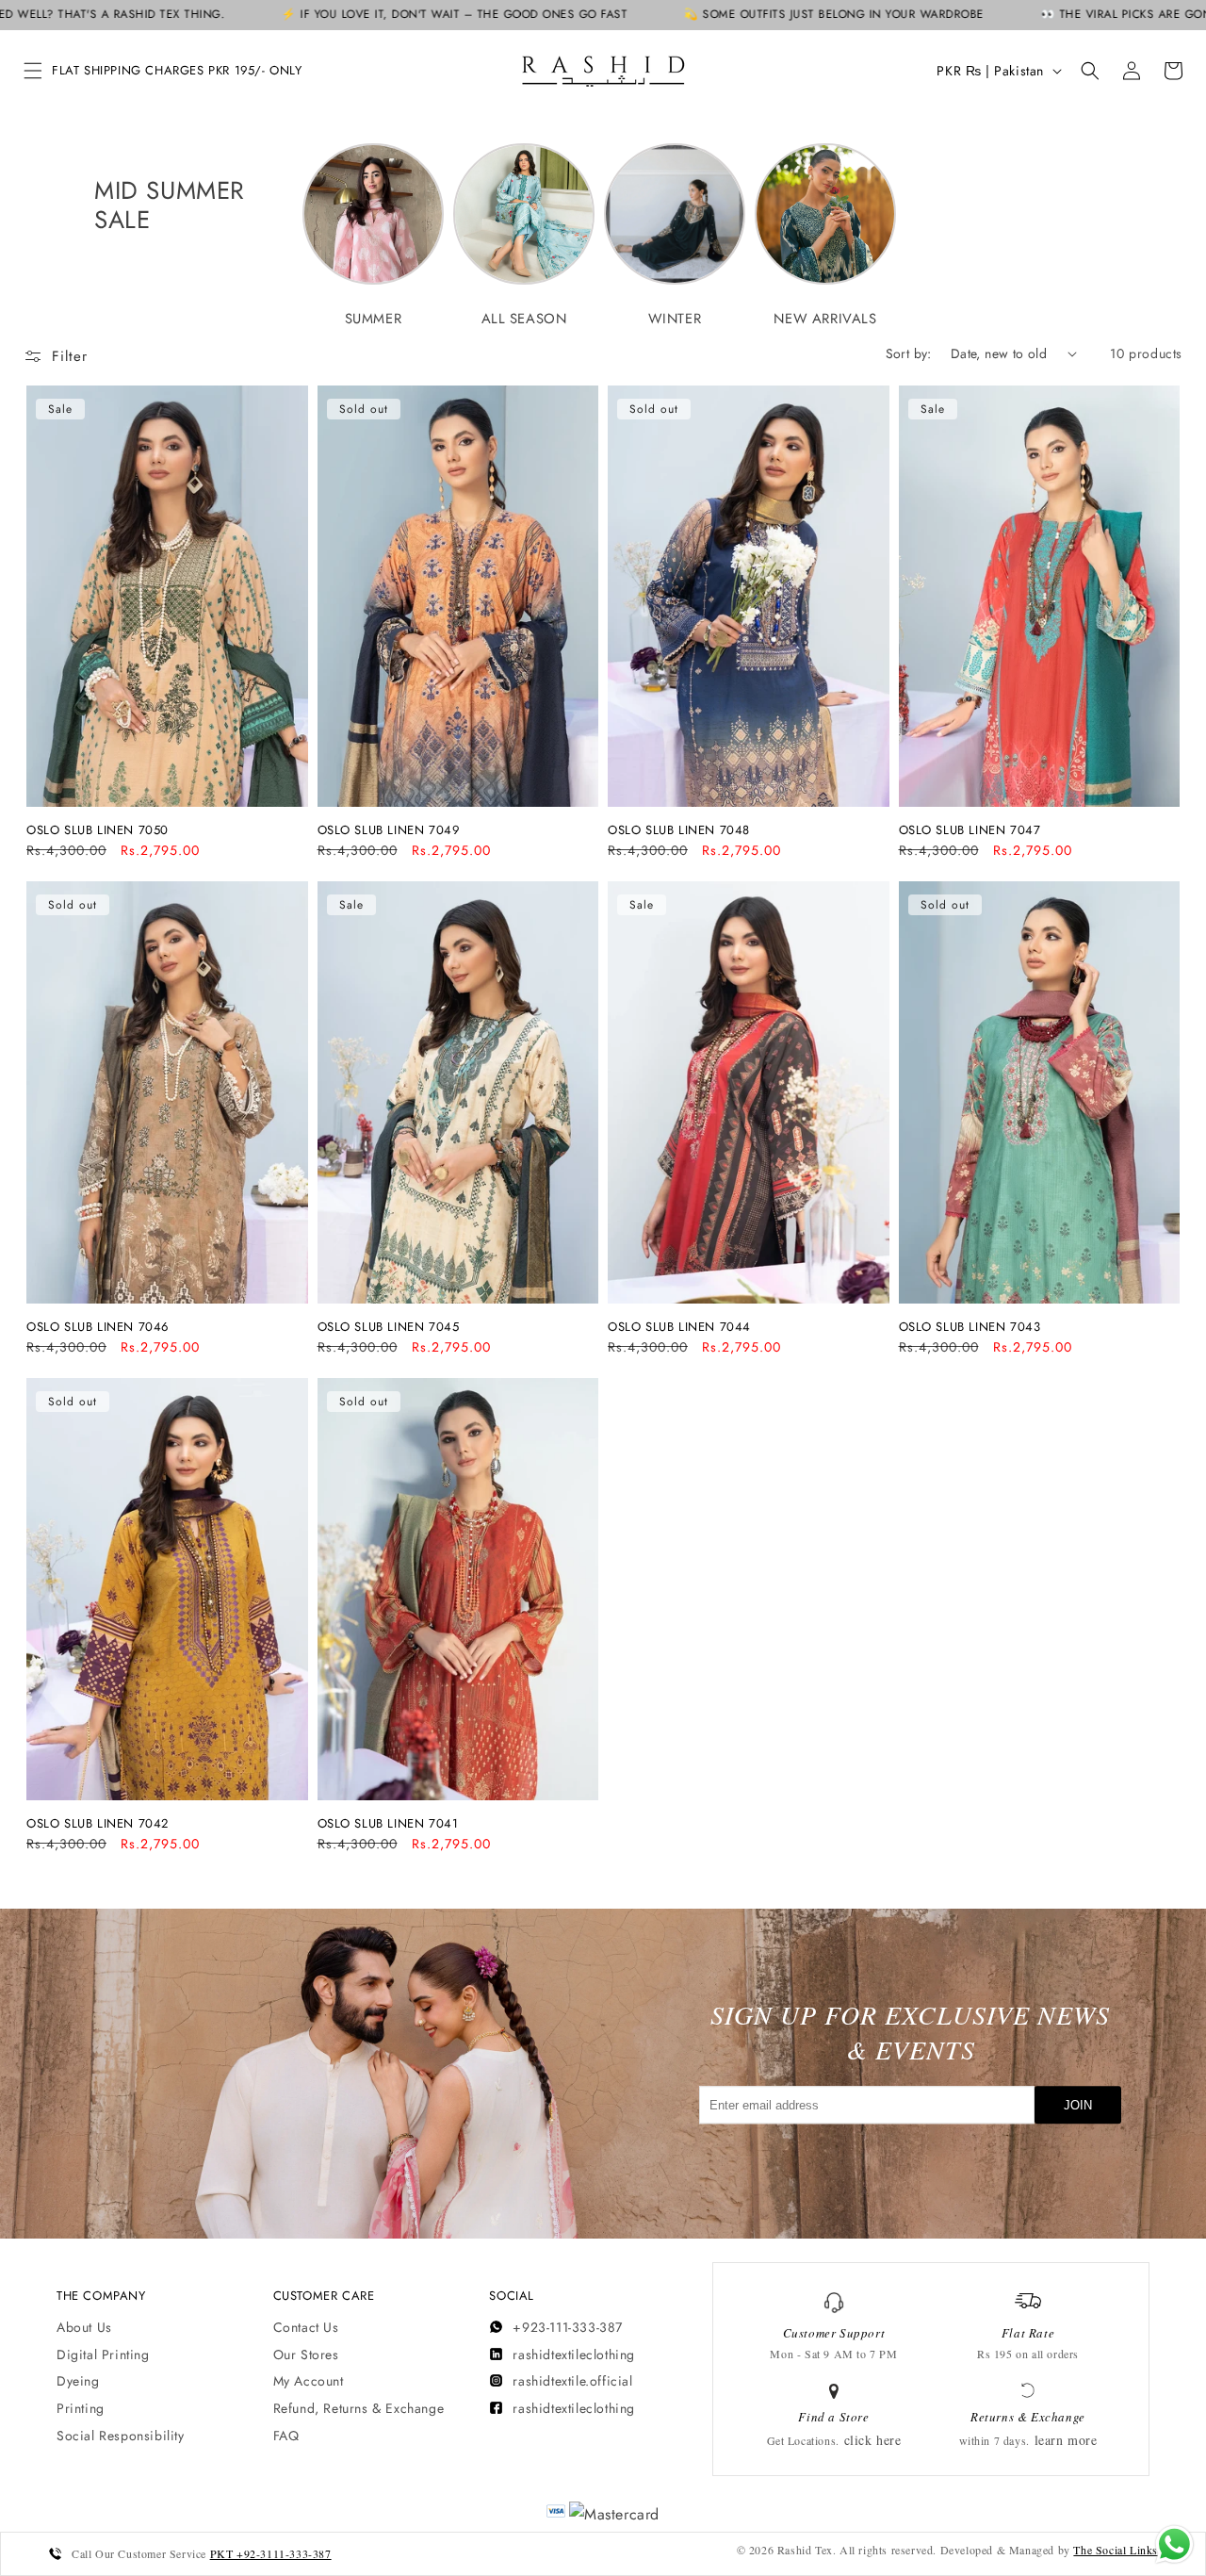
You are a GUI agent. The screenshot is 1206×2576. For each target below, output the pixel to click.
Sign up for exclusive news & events (910, 2032)
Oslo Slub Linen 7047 (970, 831)
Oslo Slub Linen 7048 (679, 831)
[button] (33, 71)
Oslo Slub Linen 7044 (679, 1328)
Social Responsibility (121, 2436)
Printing (81, 2408)
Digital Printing (103, 2354)
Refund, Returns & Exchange (359, 2408)
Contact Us (306, 2327)
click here (873, 2440)
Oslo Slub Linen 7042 (98, 1824)
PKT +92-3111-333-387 (271, 2553)
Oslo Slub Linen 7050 (98, 831)
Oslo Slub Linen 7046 (98, 1328)
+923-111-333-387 (568, 2327)
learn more (1066, 2440)
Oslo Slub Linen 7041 (388, 1824)
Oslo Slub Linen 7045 (389, 1328)
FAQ (286, 2436)
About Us (84, 2327)
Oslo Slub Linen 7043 (970, 1328)
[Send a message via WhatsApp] (1174, 2544)
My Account (309, 2381)
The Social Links (1116, 2550)
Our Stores (306, 2354)
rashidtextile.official (572, 2381)
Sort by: (909, 353)
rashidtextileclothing (574, 2354)
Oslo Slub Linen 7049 (389, 831)
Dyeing (78, 2381)
